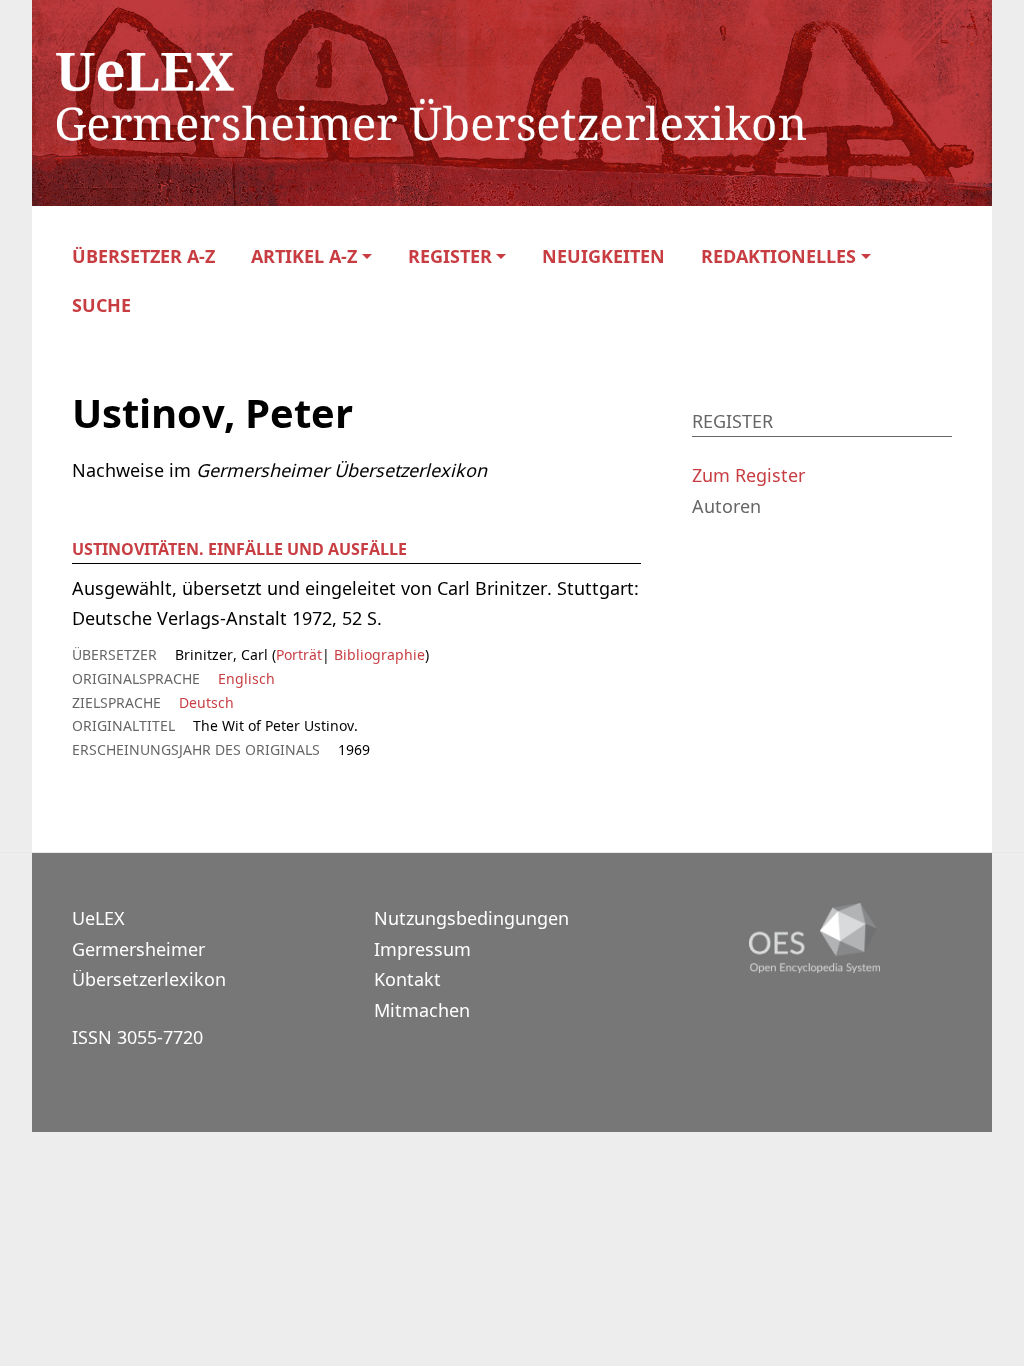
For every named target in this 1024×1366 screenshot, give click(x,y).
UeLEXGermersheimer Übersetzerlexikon (149, 948)
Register (450, 256)
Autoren (726, 506)
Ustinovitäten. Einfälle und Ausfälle (239, 549)
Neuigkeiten (603, 256)
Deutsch (206, 702)
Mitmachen (422, 1010)
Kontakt (407, 979)
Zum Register (748, 475)
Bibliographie (377, 654)
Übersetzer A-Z (143, 256)
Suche (101, 305)
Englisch (246, 678)
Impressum (422, 949)
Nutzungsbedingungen (471, 918)
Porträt (299, 654)
